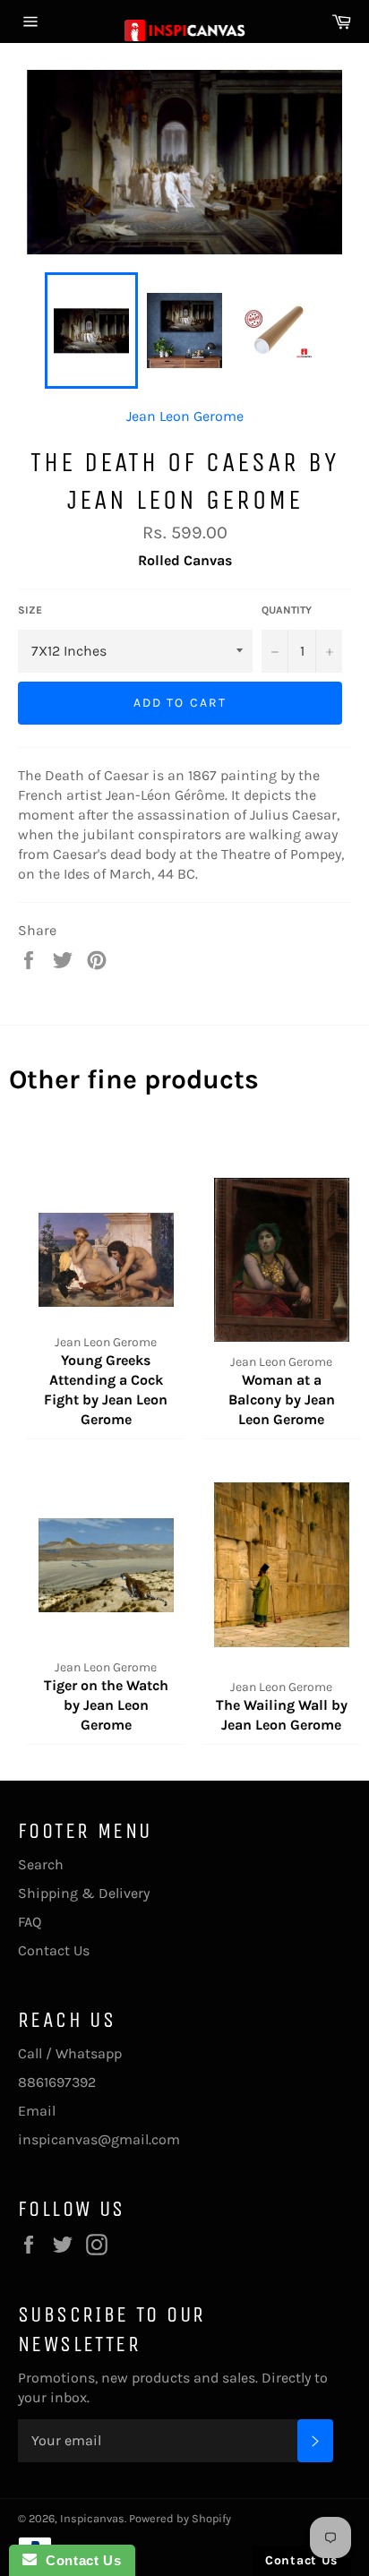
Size (30, 610)
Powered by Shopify (180, 2518)
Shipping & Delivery (84, 1893)
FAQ (30, 1922)
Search (41, 1864)
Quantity (287, 610)
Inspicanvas (92, 2518)
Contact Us (54, 1950)
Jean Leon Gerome (185, 416)
